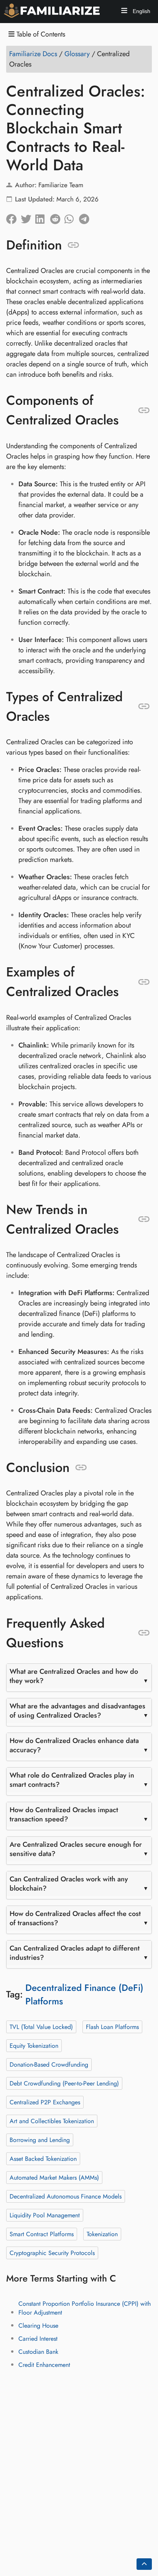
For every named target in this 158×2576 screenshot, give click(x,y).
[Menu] (124, 12)
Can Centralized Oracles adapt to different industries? (75, 1953)
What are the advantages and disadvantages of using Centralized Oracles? (77, 1711)
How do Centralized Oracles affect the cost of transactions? (75, 1918)
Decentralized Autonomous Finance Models (66, 2196)
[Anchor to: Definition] (73, 245)
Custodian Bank (38, 2352)
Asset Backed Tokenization (43, 2158)
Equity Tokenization (34, 2045)
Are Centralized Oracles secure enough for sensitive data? (76, 1849)
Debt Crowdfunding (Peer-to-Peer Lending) (64, 2083)
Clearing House (38, 2326)
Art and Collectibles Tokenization (52, 2121)
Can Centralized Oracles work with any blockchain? (69, 1884)
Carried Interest (38, 2339)
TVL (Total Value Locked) (41, 2026)
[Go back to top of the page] (144, 2564)
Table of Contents (40, 34)
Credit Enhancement (44, 2365)
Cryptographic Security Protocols (52, 2253)
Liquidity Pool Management (45, 2215)
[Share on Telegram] (86, 217)
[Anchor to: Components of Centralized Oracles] (144, 410)
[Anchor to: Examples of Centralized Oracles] (144, 982)
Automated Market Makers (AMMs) (54, 2177)
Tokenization (102, 2234)
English (141, 11)
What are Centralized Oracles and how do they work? (74, 1676)
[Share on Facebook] (13, 217)
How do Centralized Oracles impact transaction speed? (64, 1814)
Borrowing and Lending (40, 2139)
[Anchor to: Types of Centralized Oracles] (144, 707)
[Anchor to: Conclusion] (81, 1468)
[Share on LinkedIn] (43, 217)
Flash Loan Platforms (112, 2026)
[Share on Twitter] (28, 217)
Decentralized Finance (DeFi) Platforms (84, 1994)
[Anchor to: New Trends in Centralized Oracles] (144, 1219)
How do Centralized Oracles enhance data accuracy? (74, 1745)
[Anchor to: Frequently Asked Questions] (144, 1633)
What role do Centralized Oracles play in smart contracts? (72, 1780)
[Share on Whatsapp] (72, 217)
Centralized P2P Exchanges (45, 2102)
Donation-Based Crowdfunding (49, 2064)
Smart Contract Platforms (42, 2234)
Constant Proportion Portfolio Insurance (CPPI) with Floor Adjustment (85, 2308)
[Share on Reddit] (57, 217)
